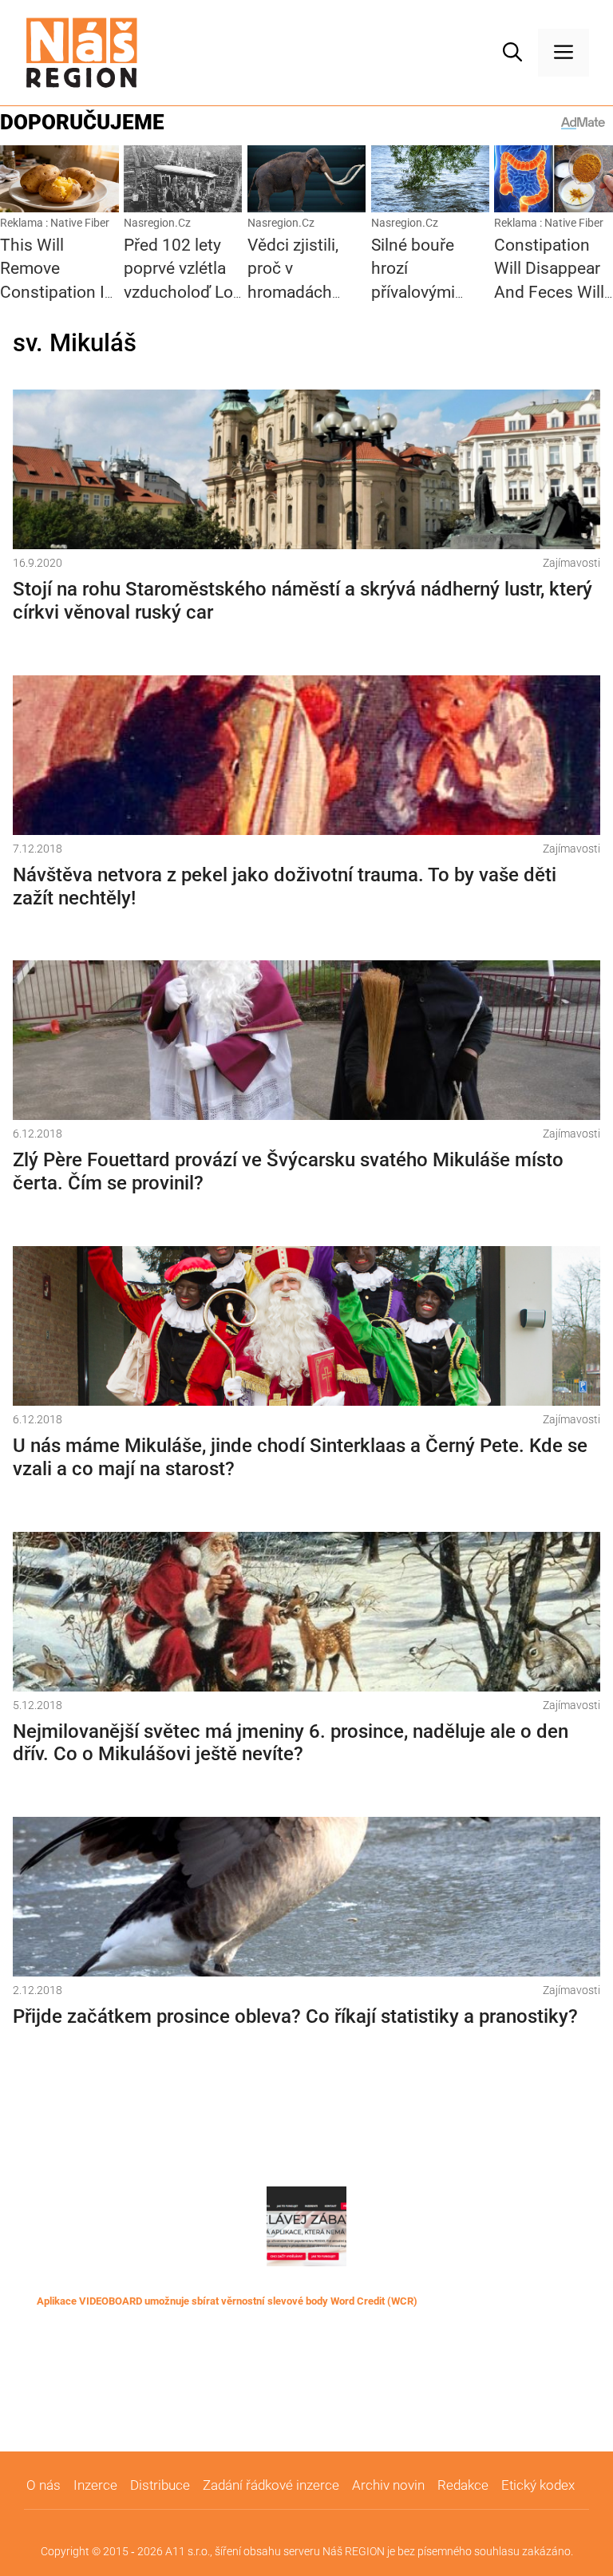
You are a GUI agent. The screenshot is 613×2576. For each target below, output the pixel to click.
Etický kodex (538, 2485)
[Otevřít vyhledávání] (512, 53)
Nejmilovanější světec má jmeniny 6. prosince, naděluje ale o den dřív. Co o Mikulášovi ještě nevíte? (291, 1743)
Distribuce (160, 2485)
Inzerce (95, 2485)
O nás (44, 2485)
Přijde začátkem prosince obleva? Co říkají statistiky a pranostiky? (295, 2016)
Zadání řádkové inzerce (271, 2485)
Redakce (463, 2485)
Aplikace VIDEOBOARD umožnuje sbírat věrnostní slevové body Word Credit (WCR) (227, 2301)
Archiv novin (388, 2485)
